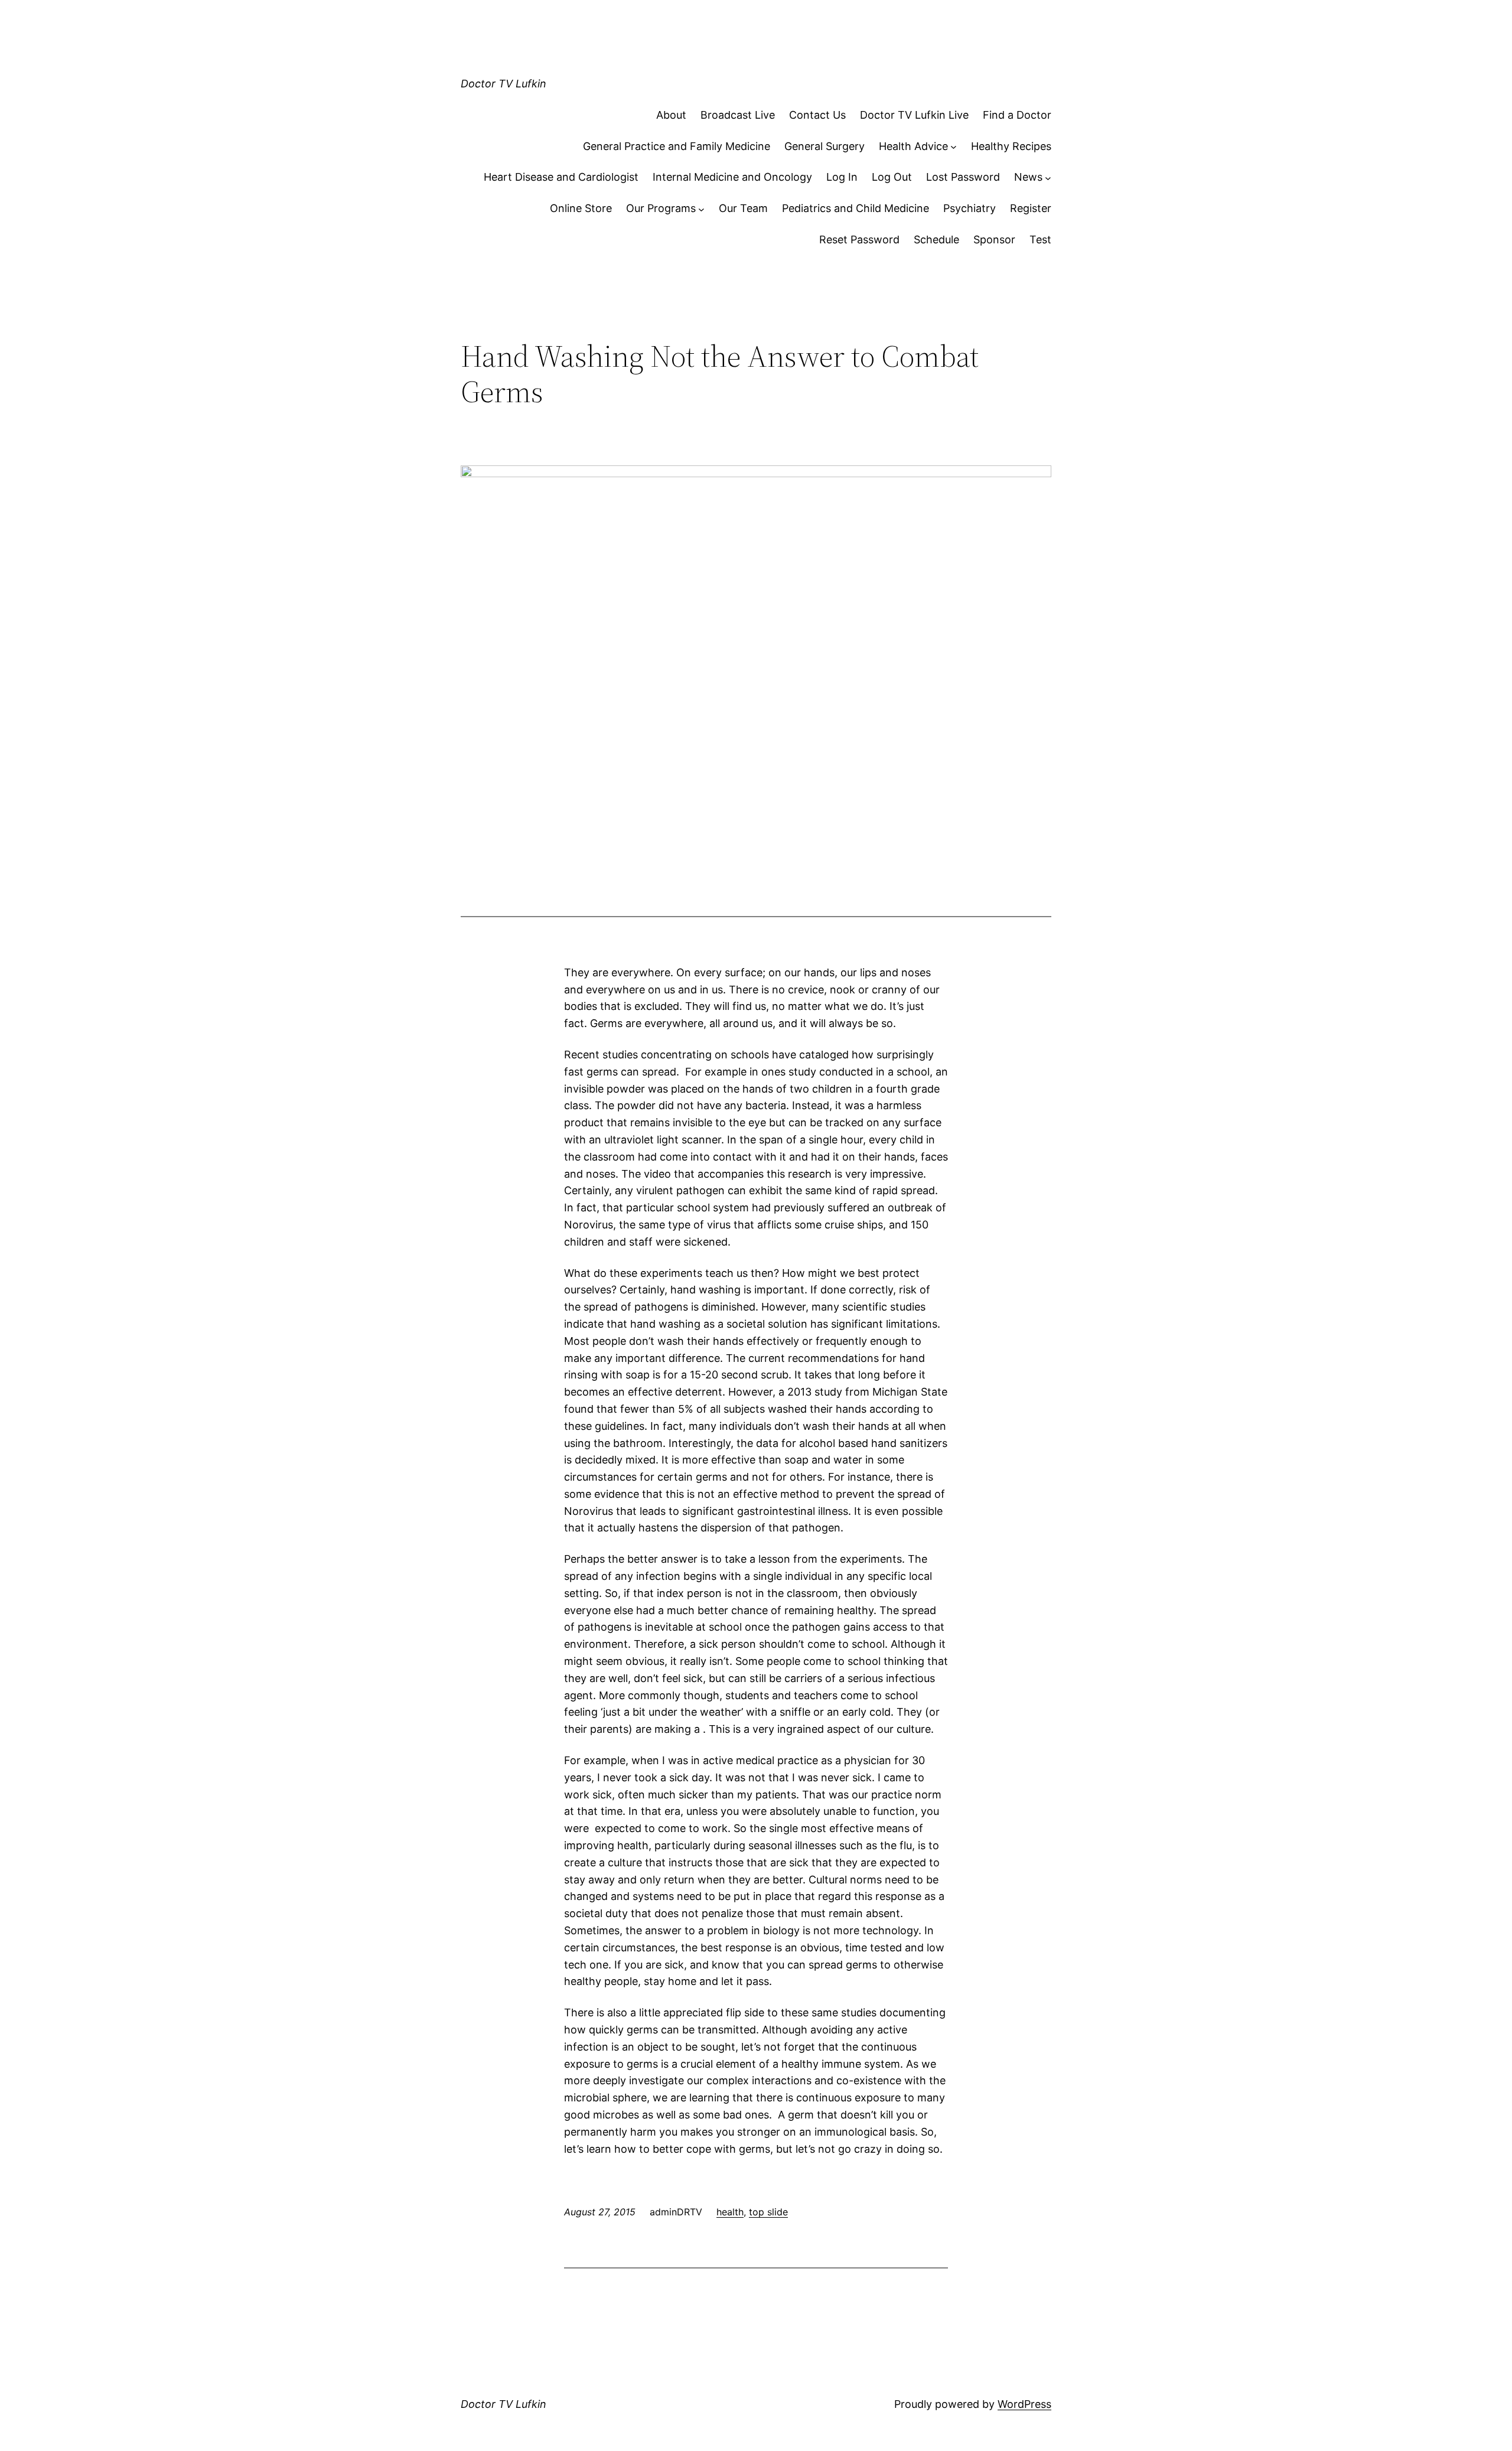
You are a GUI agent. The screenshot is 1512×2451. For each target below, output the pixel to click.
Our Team (743, 208)
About (671, 115)
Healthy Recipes (1011, 146)
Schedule (936, 239)
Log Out (892, 177)
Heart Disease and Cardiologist (561, 177)
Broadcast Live (738, 115)
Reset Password (859, 239)
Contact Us (817, 115)
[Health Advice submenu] (954, 147)
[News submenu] (1048, 177)
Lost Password (963, 177)
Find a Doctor (1017, 115)
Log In (842, 177)
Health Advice (913, 146)
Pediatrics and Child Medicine (856, 208)
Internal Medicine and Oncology (732, 177)
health (730, 2212)
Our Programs (661, 208)
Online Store (581, 208)
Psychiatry (970, 208)
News (1028, 177)
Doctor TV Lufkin (504, 84)
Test (1040, 239)
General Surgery (825, 146)
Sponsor (994, 239)
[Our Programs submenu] (701, 209)
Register (1031, 208)
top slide (768, 2212)
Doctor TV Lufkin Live (914, 115)
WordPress (1024, 2404)
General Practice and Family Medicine (677, 146)
